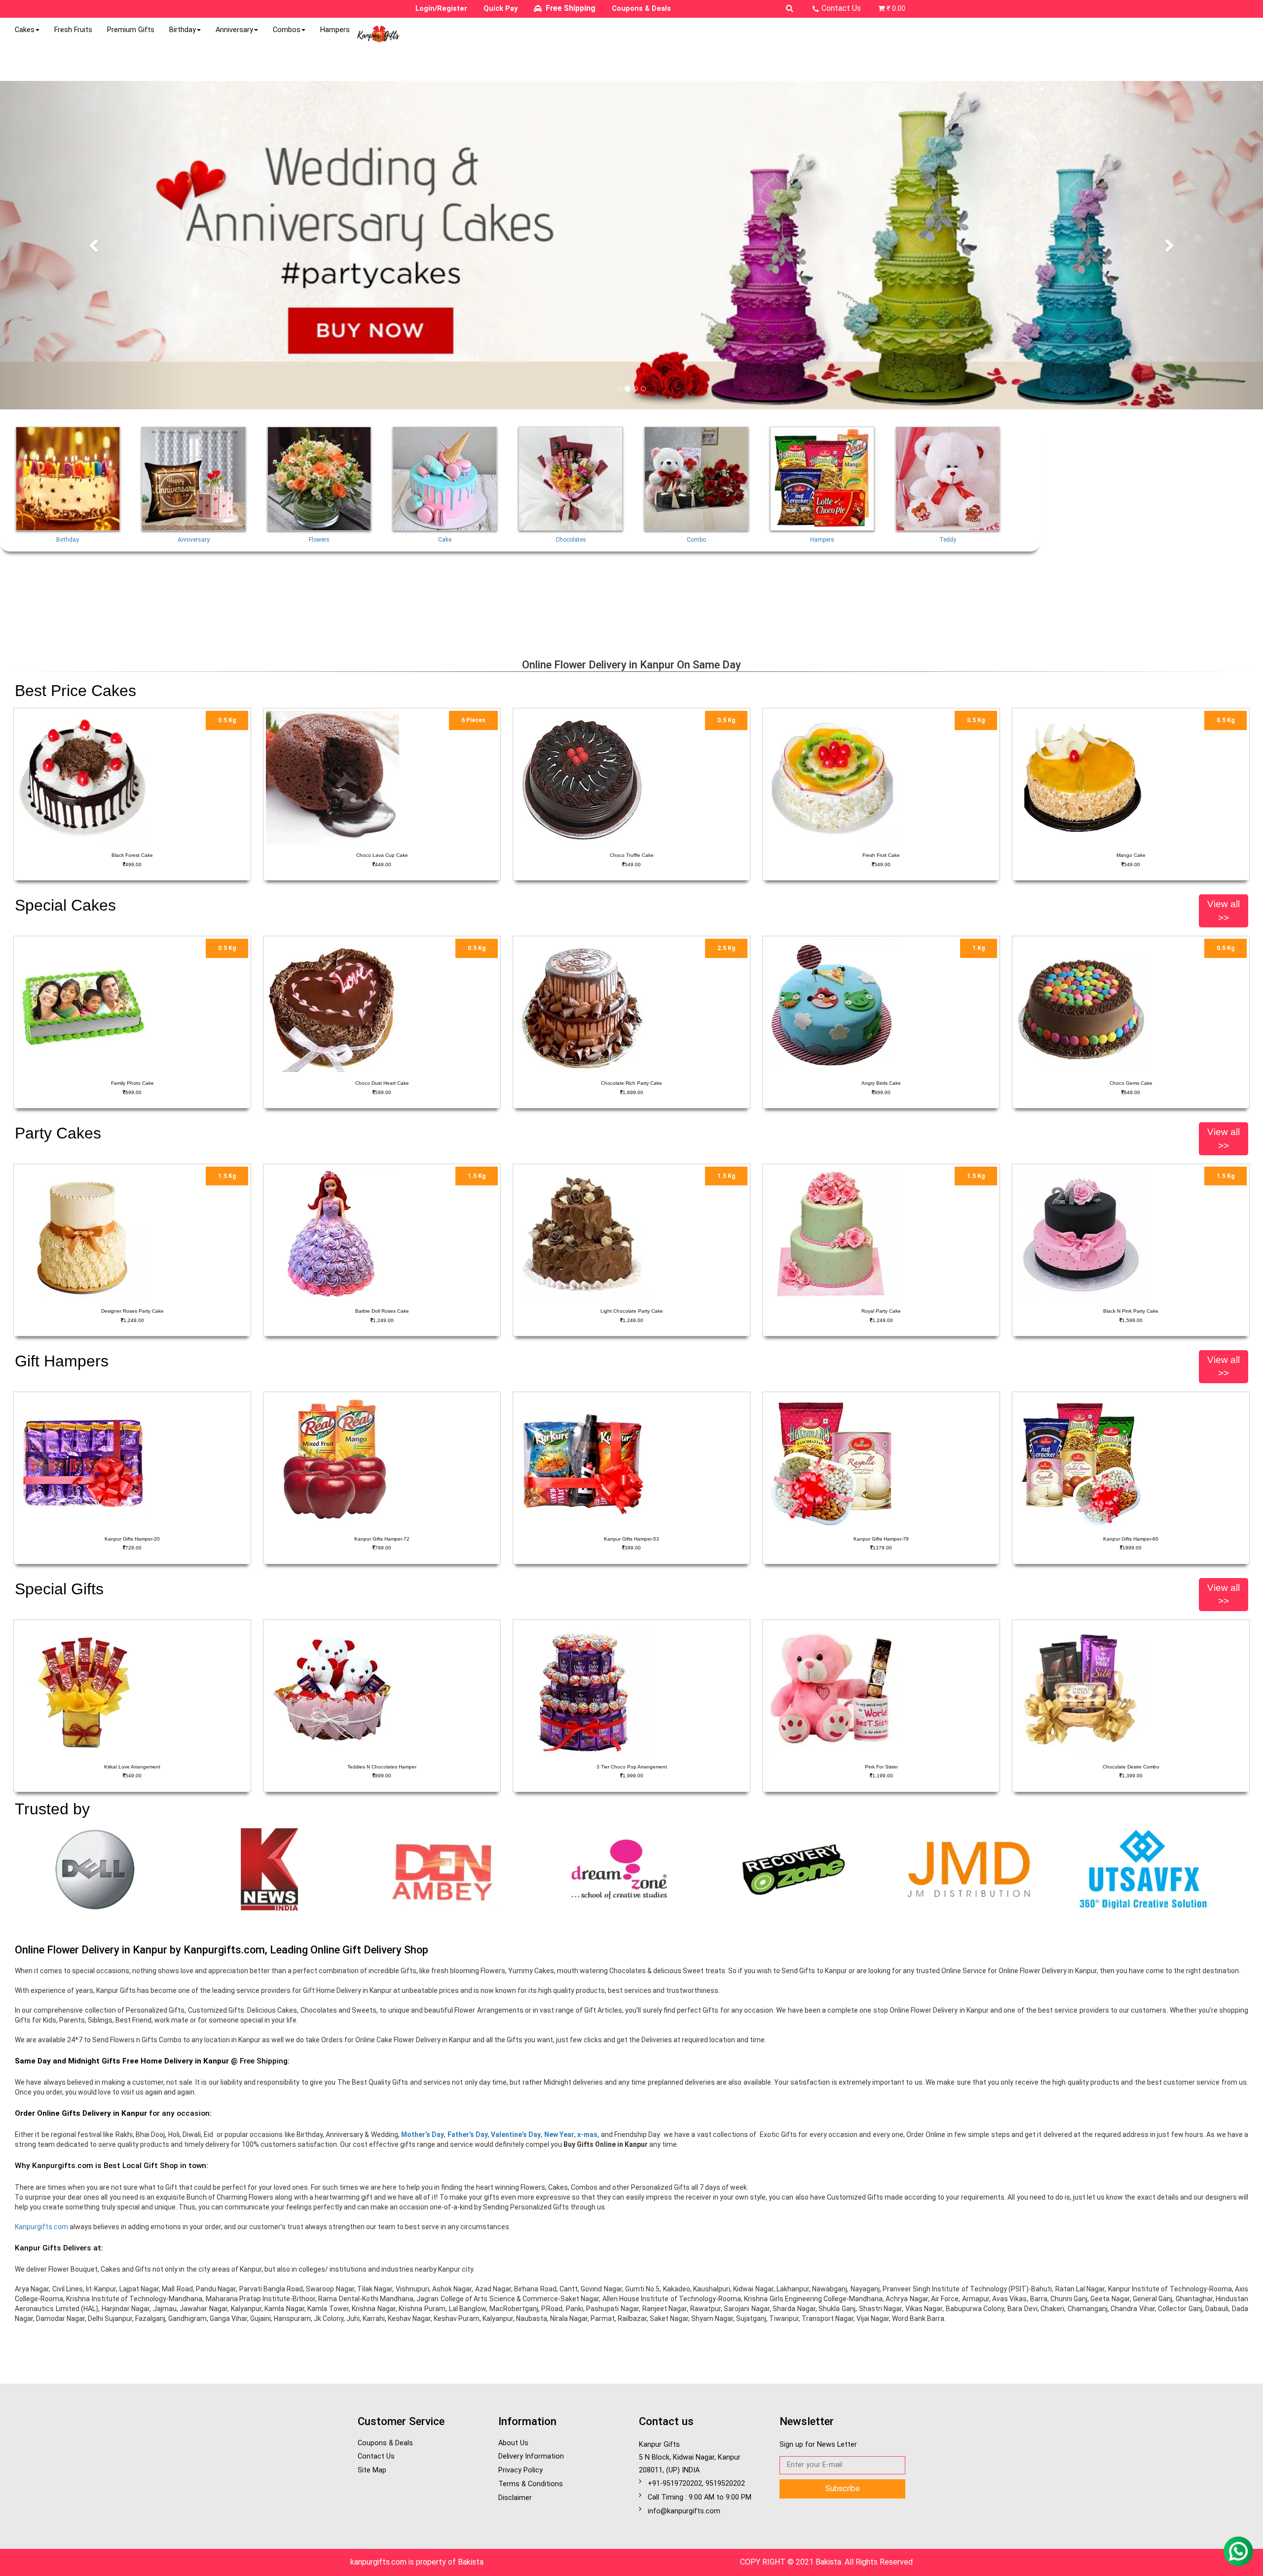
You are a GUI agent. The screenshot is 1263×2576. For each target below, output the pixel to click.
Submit (746, 206)
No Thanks (700, 206)
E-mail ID (509, 131)
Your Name (513, 107)
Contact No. (515, 156)
